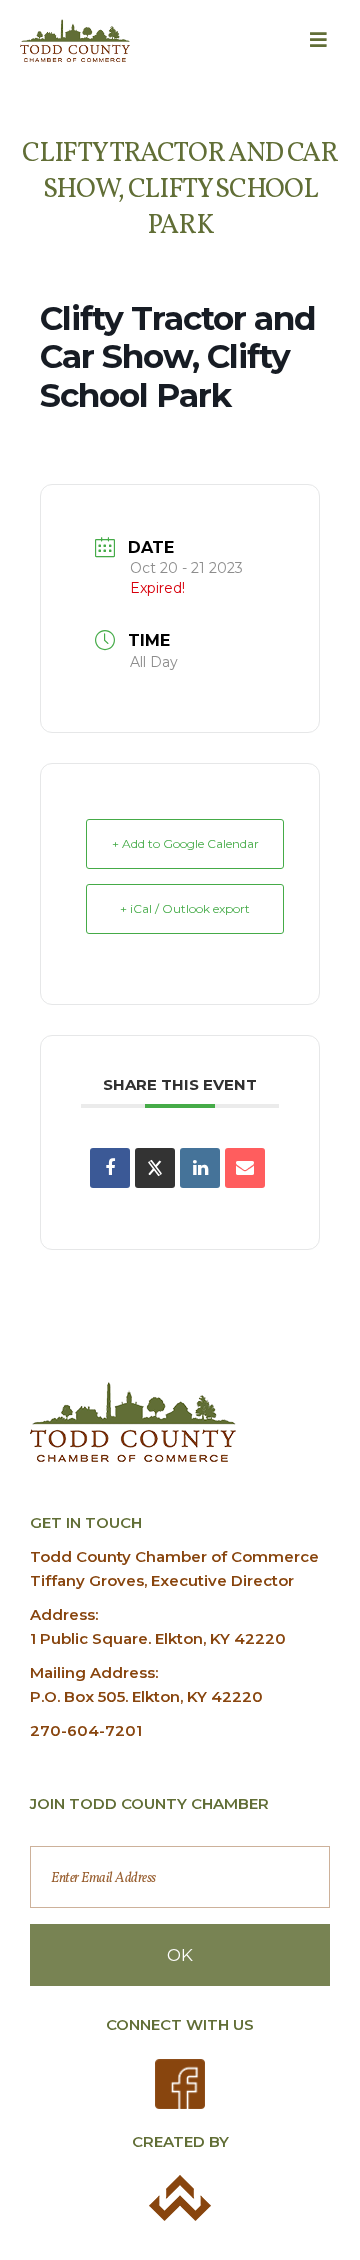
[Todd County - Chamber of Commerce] (75, 40)
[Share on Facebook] (110, 1168)
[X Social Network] (155, 1168)
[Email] (245, 1168)
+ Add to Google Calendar (185, 843)
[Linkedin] (200, 1168)
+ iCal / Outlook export (185, 908)
